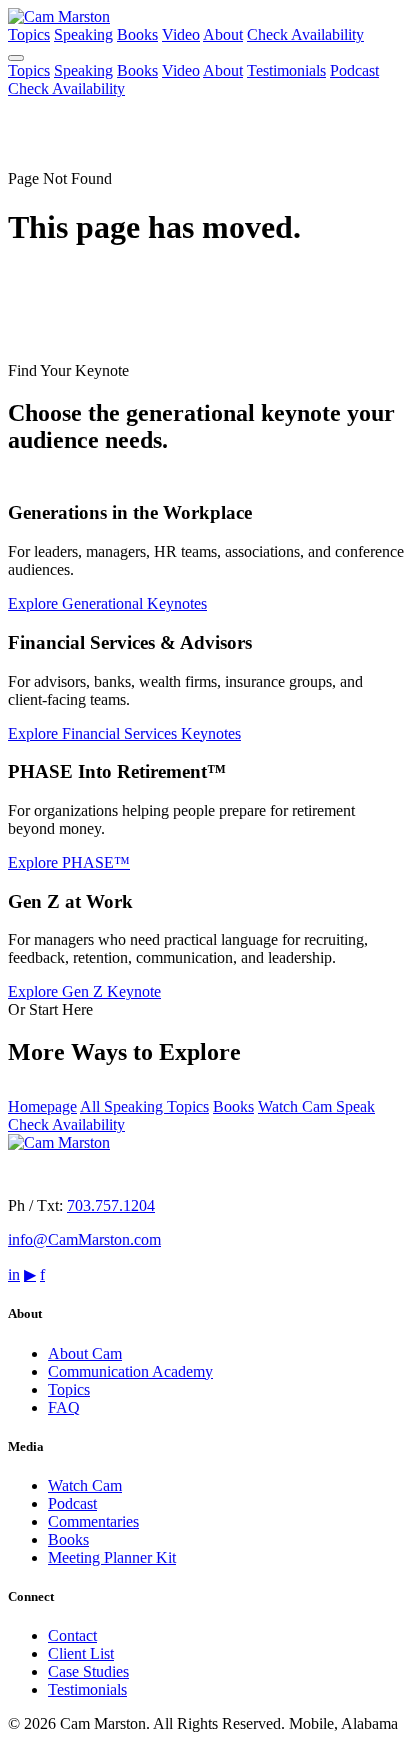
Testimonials (286, 70)
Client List (81, 1653)
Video (181, 34)
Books (137, 34)
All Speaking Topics (144, 1106)
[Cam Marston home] (59, 16)
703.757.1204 (111, 1205)
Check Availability (305, 34)
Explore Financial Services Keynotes (124, 733)
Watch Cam (85, 1485)
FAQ (64, 1407)
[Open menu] (16, 58)
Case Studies (88, 1671)
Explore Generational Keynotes (107, 603)
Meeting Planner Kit (112, 1557)
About (223, 34)
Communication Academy (130, 1371)
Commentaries (93, 1521)
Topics (29, 34)
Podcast (354, 70)
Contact (72, 1635)
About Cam (85, 1353)
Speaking (83, 34)
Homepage (42, 1106)
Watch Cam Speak (316, 1106)
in (14, 1274)
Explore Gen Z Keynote (84, 991)
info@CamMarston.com (84, 1239)
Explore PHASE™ (69, 862)
